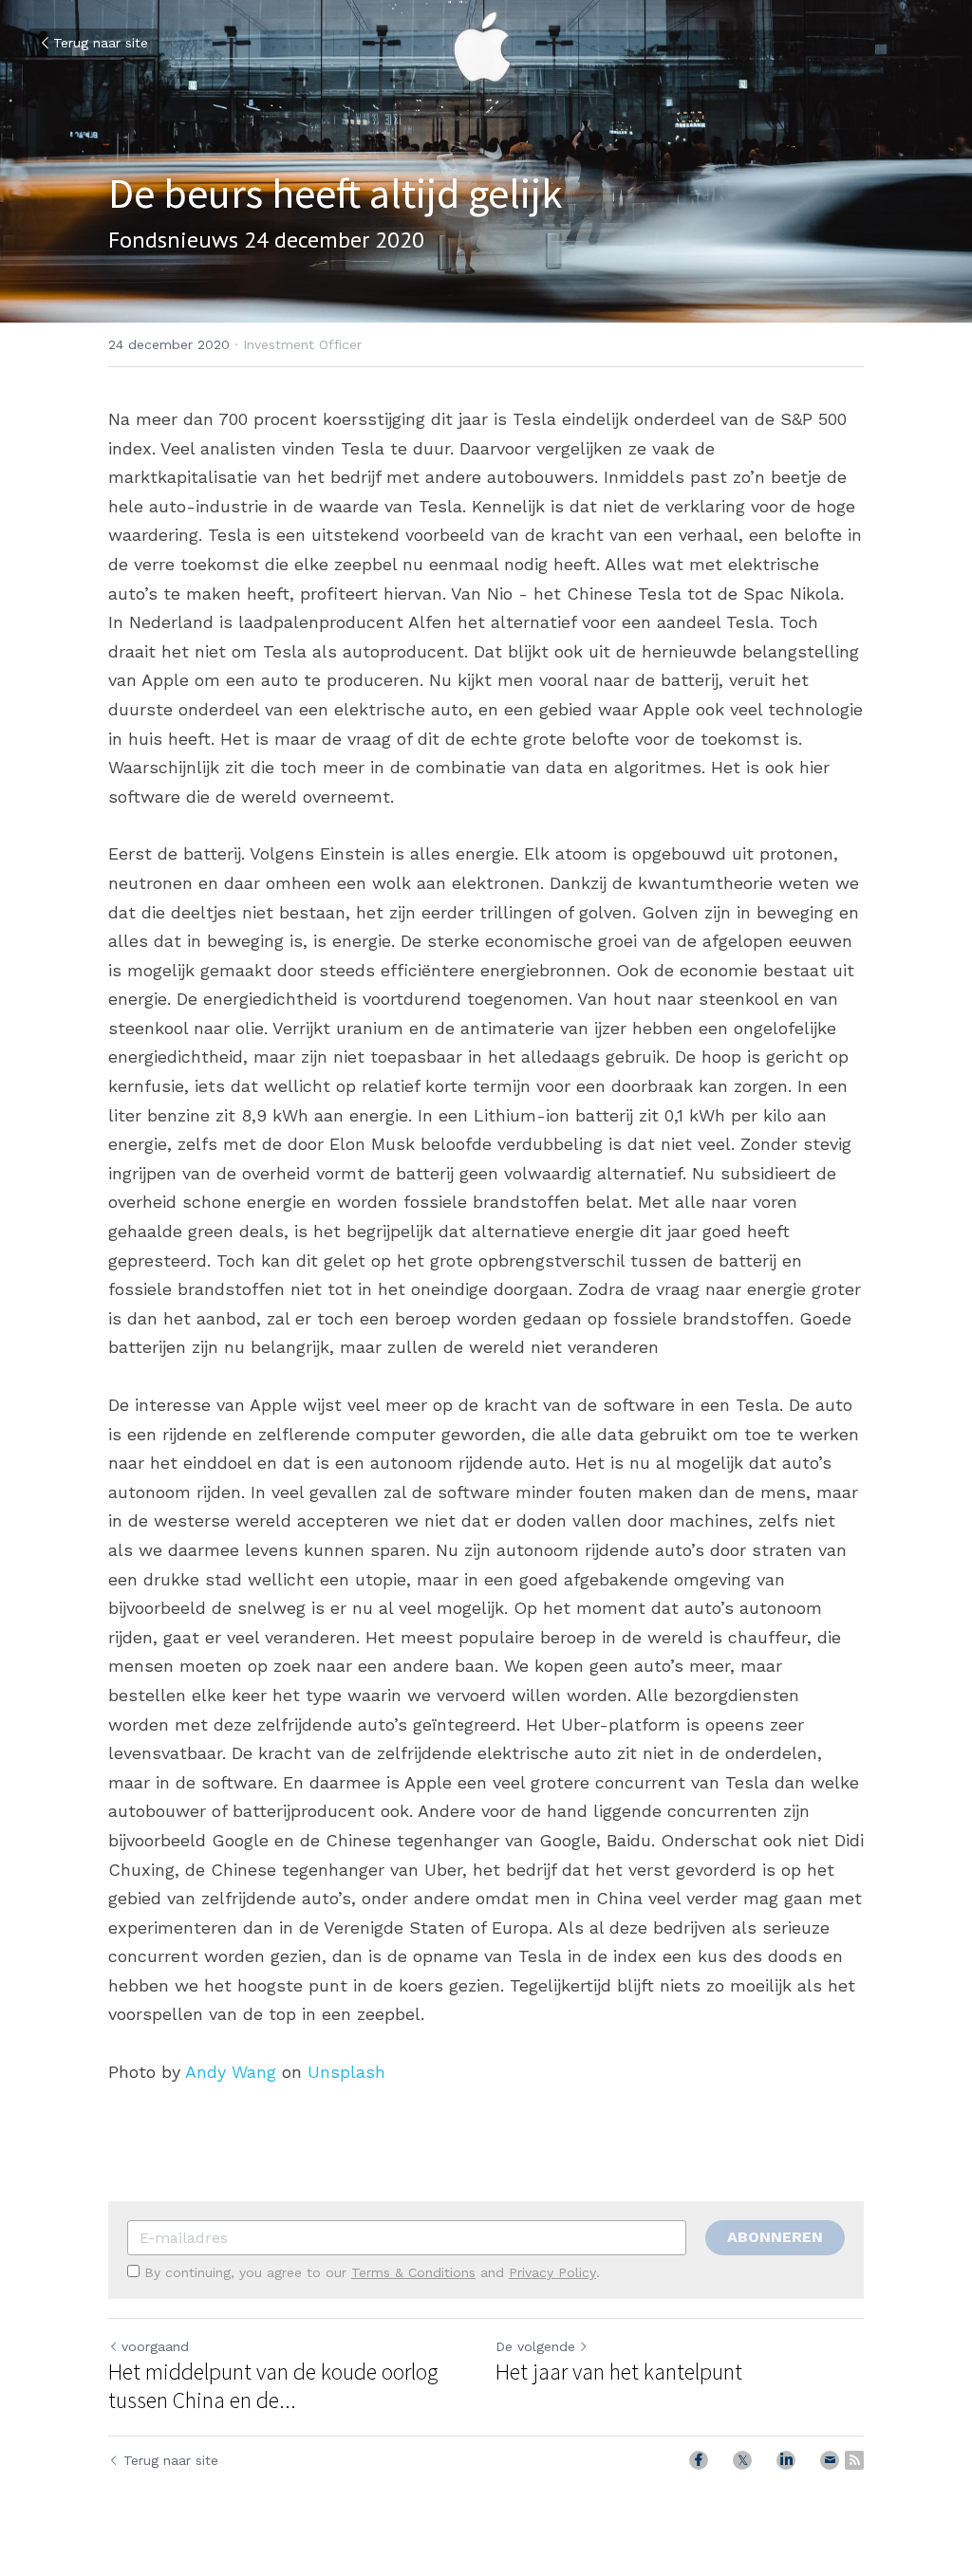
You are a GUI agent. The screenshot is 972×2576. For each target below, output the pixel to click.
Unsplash (346, 2072)
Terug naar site (101, 43)
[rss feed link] (854, 2460)
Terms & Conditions (413, 2272)
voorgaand (155, 2346)
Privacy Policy (552, 2272)
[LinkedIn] (786, 2460)
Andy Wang (231, 2072)
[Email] (830, 2460)
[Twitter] (742, 2460)
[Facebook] (699, 2460)
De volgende (535, 2346)
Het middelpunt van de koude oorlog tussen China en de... (273, 2386)
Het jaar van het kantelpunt (619, 2372)
